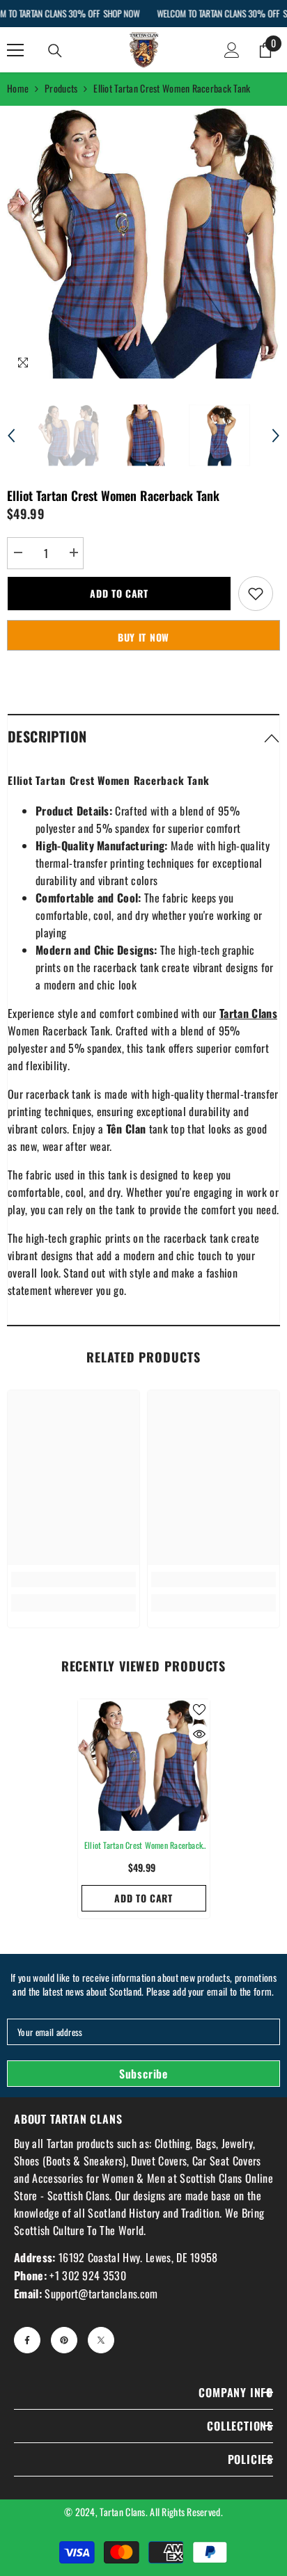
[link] (73, 1580)
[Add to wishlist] (256, 594)
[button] (11, 436)
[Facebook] (27, 2340)
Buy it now (143, 637)
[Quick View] (199, 1734)
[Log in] (232, 50)
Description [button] (47, 736)
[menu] (15, 50)
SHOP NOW (121, 13)
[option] (143, 242)
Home (18, 88)
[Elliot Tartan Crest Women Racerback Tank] (144, 1765)
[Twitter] (101, 2340)
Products (61, 88)
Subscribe (143, 2074)
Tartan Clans (122, 2512)
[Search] (55, 51)
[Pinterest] (64, 2340)
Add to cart (119, 593)
